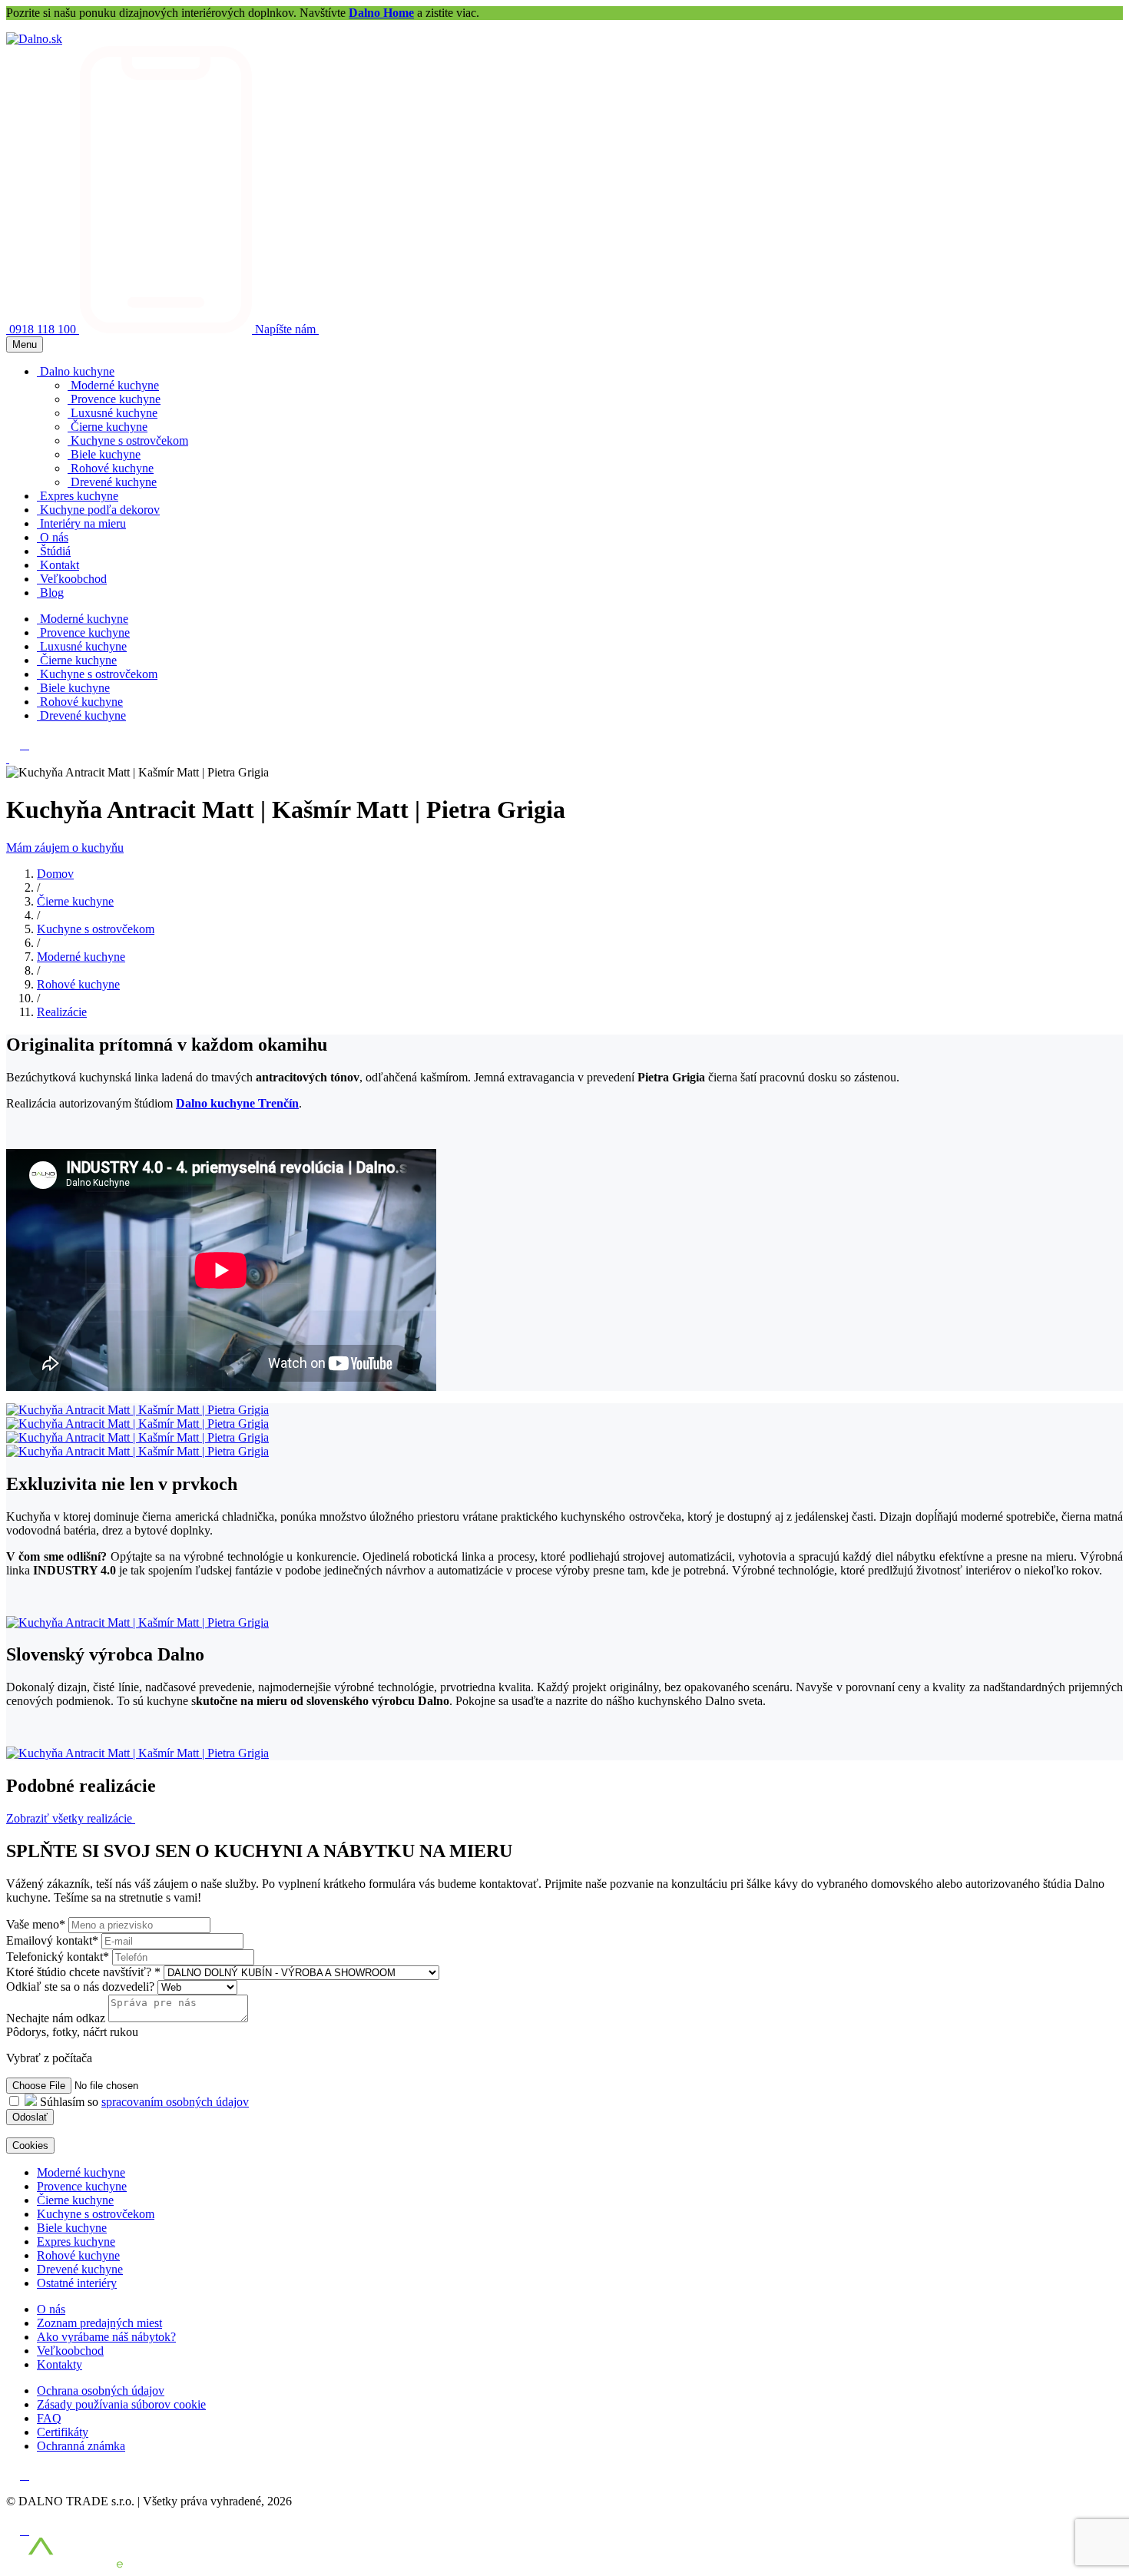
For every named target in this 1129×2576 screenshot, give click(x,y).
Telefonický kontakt (58, 1957)
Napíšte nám (287, 329)
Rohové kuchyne (78, 984)
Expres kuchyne (76, 2242)
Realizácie (62, 1012)
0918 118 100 (44, 329)
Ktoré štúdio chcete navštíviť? (83, 1972)
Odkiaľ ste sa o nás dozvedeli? (82, 1987)
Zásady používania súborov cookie (121, 2404)
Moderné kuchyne (81, 957)
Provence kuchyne (82, 2186)
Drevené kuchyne (80, 2269)
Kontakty (60, 2364)
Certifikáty (63, 2432)
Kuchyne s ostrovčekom (96, 929)
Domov (55, 874)
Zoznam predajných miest (99, 2323)
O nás (51, 2309)
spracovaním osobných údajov (175, 2102)
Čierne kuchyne (75, 901)
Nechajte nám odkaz (56, 2018)
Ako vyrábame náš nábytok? (106, 2337)
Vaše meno (36, 1924)
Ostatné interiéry (77, 2283)
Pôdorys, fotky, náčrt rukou (72, 2032)
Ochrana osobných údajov (101, 2391)
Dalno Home (381, 13)
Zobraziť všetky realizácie (71, 1818)
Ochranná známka (81, 2446)
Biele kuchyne (72, 2228)
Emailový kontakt (52, 1940)
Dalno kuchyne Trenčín (237, 1103)
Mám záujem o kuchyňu (65, 848)
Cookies (30, 2146)
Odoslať (30, 2117)
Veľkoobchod (70, 2351)
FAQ (49, 2418)
